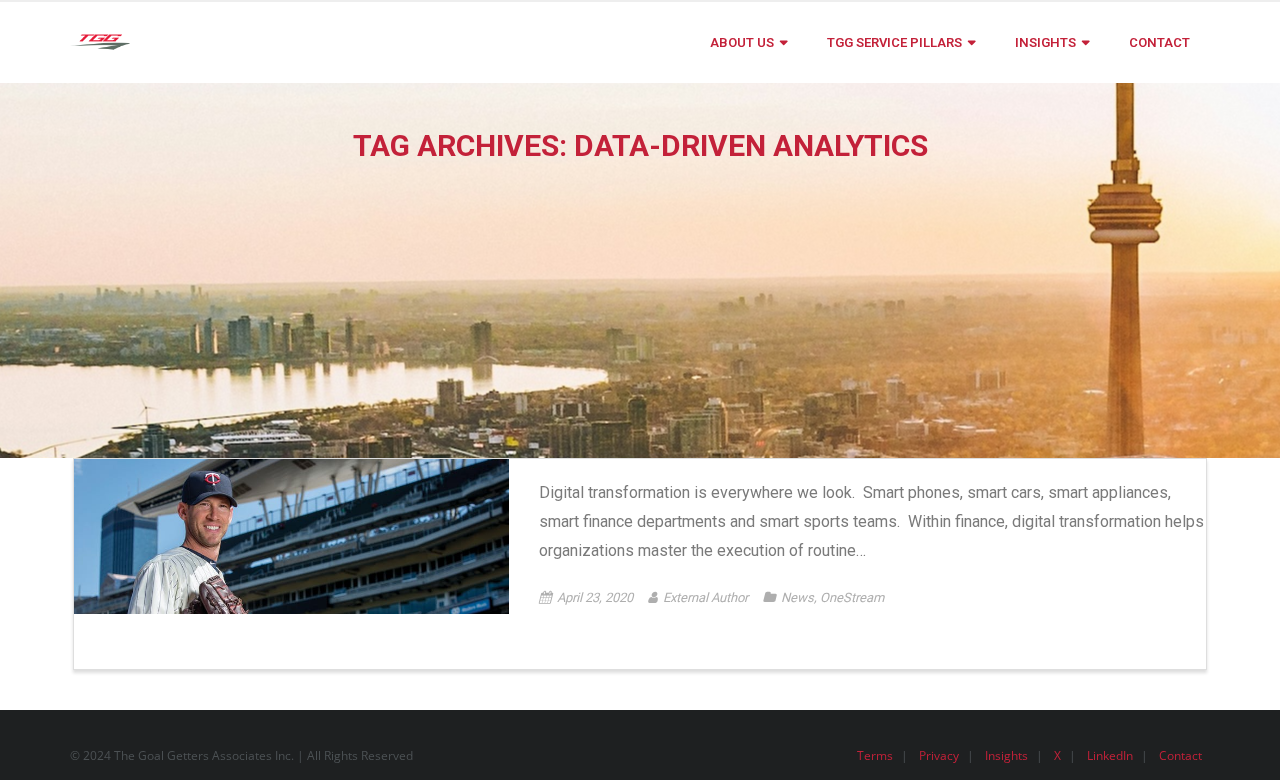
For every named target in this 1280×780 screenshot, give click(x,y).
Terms (875, 755)
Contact (1180, 755)
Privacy (939, 755)
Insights (1006, 755)
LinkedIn (1110, 755)
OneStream (852, 597)
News (797, 597)
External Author (705, 597)
